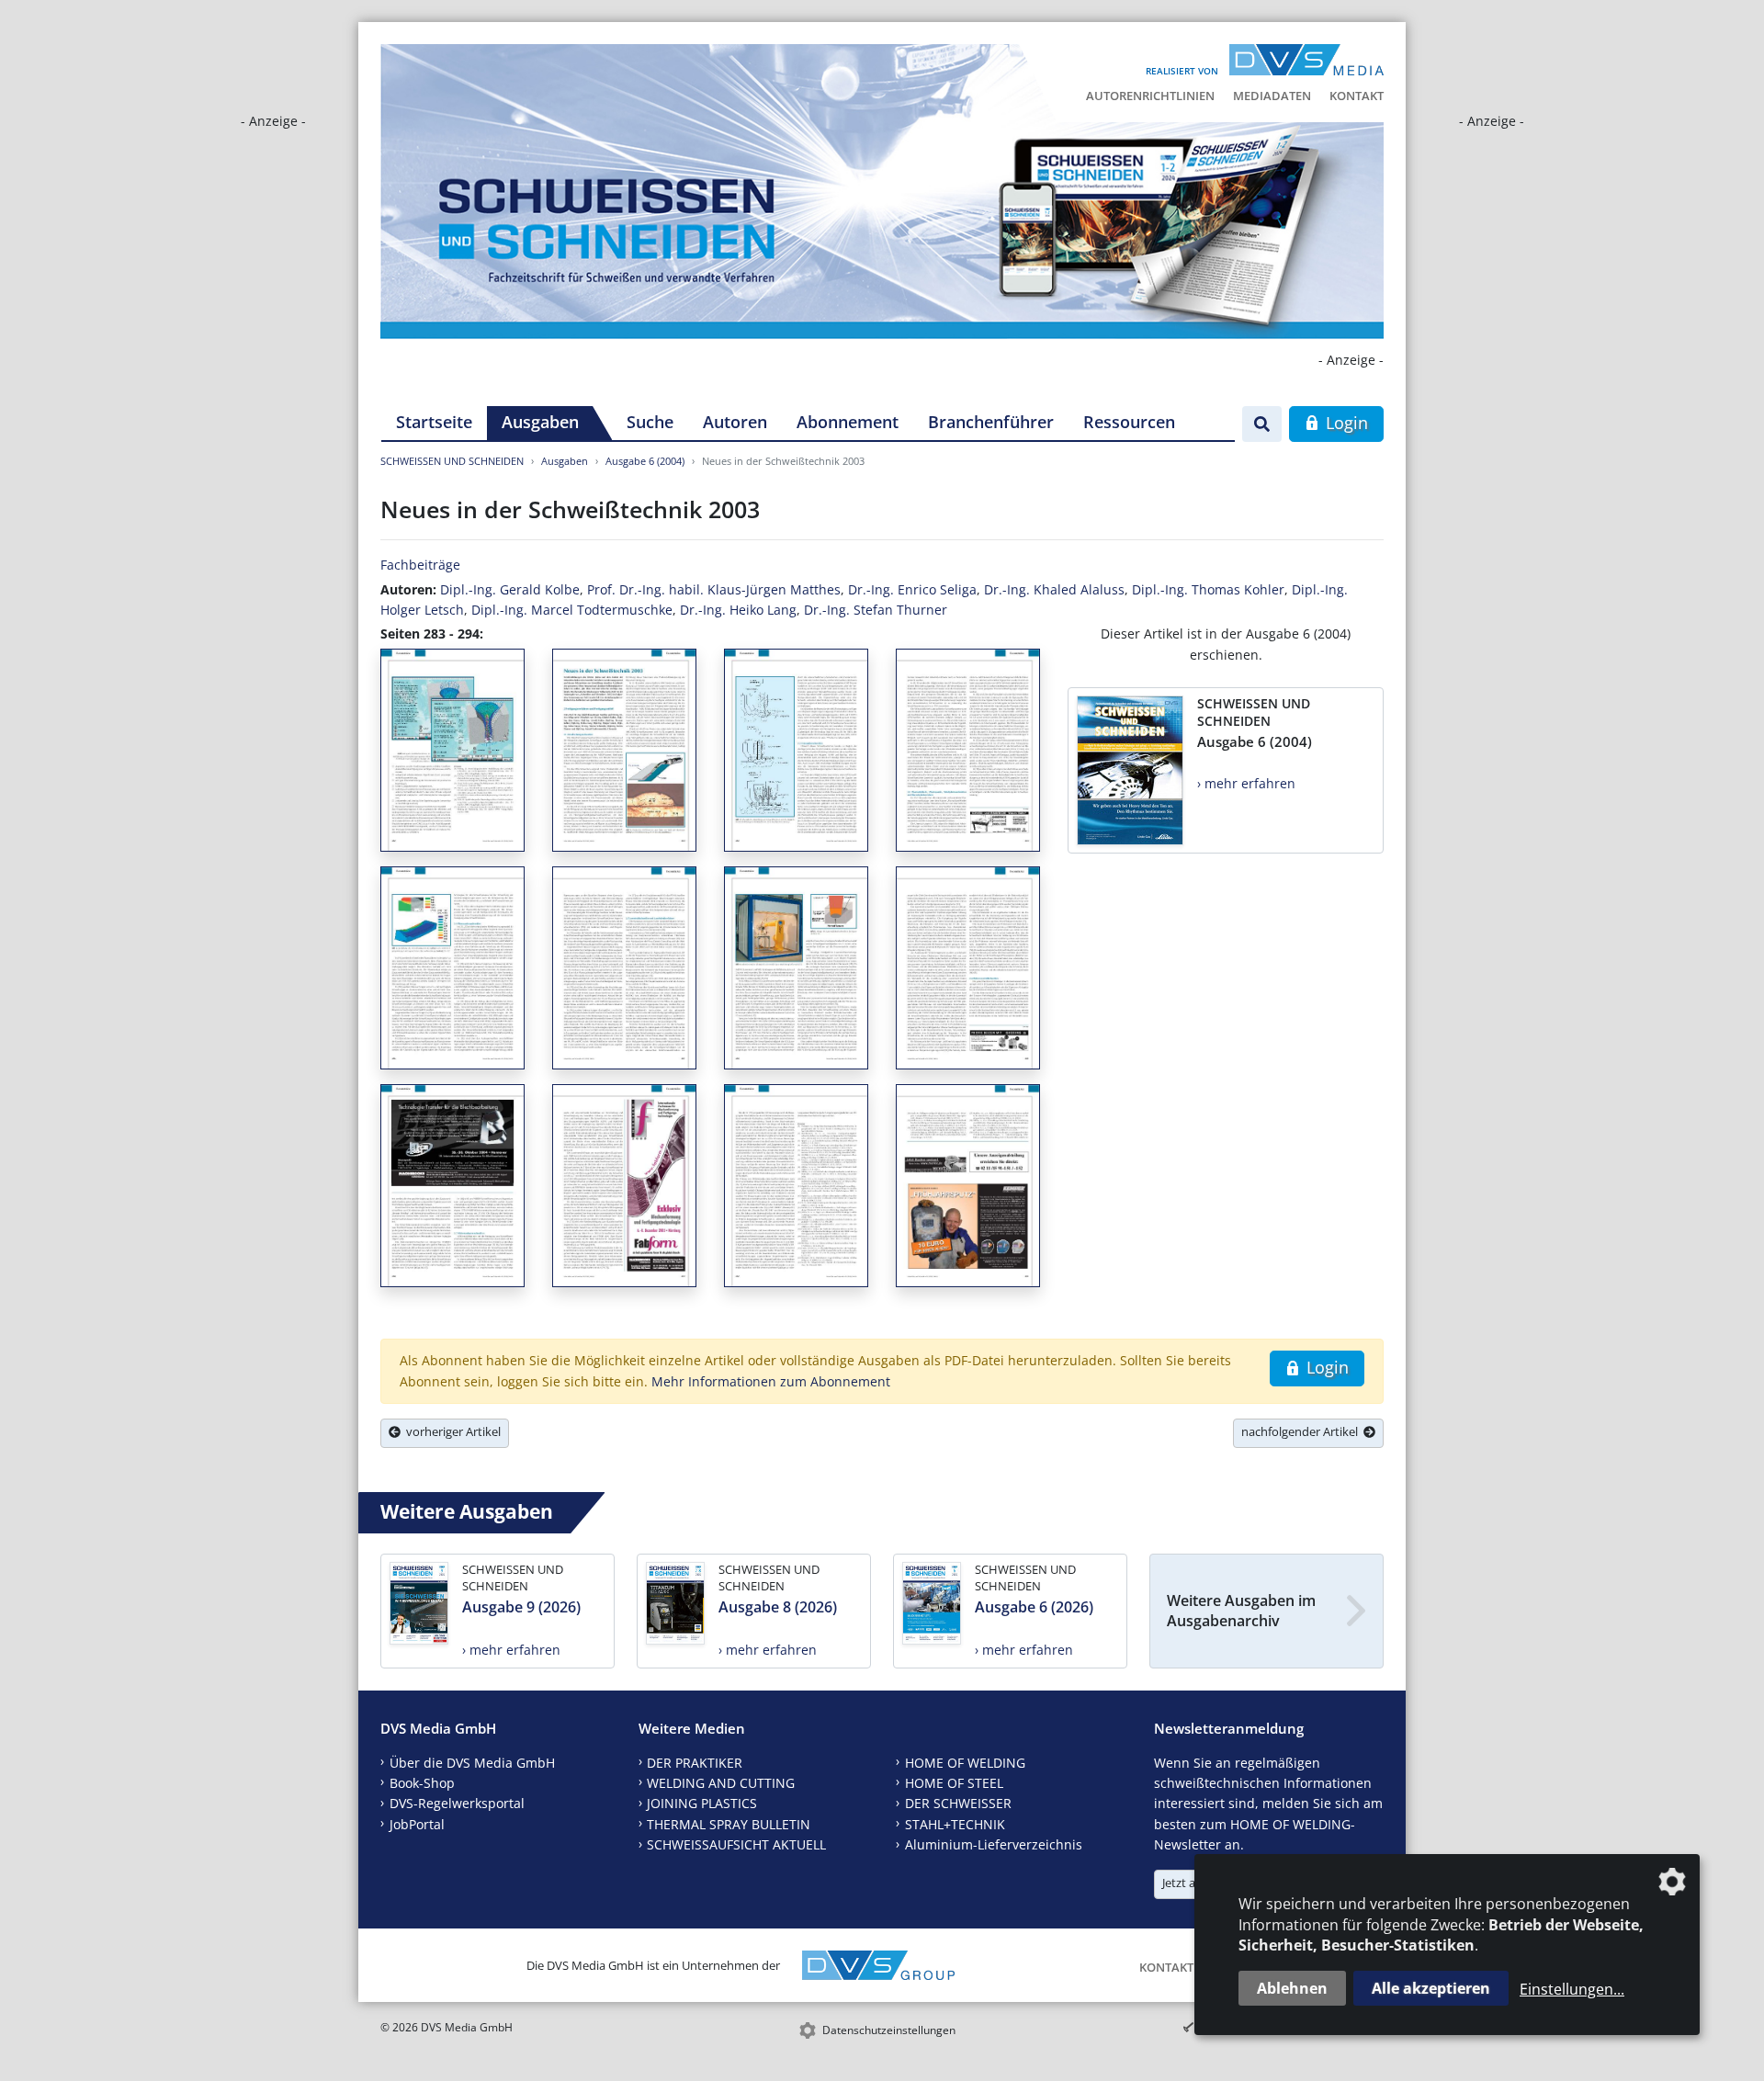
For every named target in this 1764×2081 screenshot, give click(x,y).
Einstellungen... (1572, 1989)
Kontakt (1357, 96)
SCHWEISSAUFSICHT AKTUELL (736, 1844)
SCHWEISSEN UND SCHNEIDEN (452, 461)
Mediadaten (1272, 96)
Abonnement (848, 422)
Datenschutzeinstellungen (889, 2030)
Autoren (735, 422)
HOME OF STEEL (954, 1783)
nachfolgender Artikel (1302, 1431)
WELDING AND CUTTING (721, 1783)
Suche (650, 422)
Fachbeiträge (420, 565)
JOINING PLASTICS (702, 1803)
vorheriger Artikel (451, 1431)
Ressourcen (1129, 422)
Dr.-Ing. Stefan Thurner (876, 610)
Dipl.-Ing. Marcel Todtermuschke (572, 610)
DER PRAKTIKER (695, 1763)
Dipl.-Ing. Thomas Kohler (1208, 589)
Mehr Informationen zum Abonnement (771, 1381)
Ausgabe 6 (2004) (645, 461)
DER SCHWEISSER (958, 1803)
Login (1345, 423)
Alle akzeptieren (1431, 1988)
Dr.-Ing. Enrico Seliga (912, 589)
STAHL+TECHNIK (955, 1824)
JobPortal (417, 1824)
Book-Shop (422, 1783)
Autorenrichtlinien (1150, 96)
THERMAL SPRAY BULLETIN (729, 1824)
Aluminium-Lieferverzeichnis (994, 1844)
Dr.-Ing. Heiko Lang (738, 610)
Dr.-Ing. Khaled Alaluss (1054, 589)
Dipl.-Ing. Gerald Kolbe (510, 589)
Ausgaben (540, 422)
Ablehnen (1292, 1988)
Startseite (434, 422)
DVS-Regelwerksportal (457, 1803)
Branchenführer (991, 422)
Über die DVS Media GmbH (472, 1763)
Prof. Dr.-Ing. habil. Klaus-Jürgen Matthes (714, 589)
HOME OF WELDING (965, 1763)
